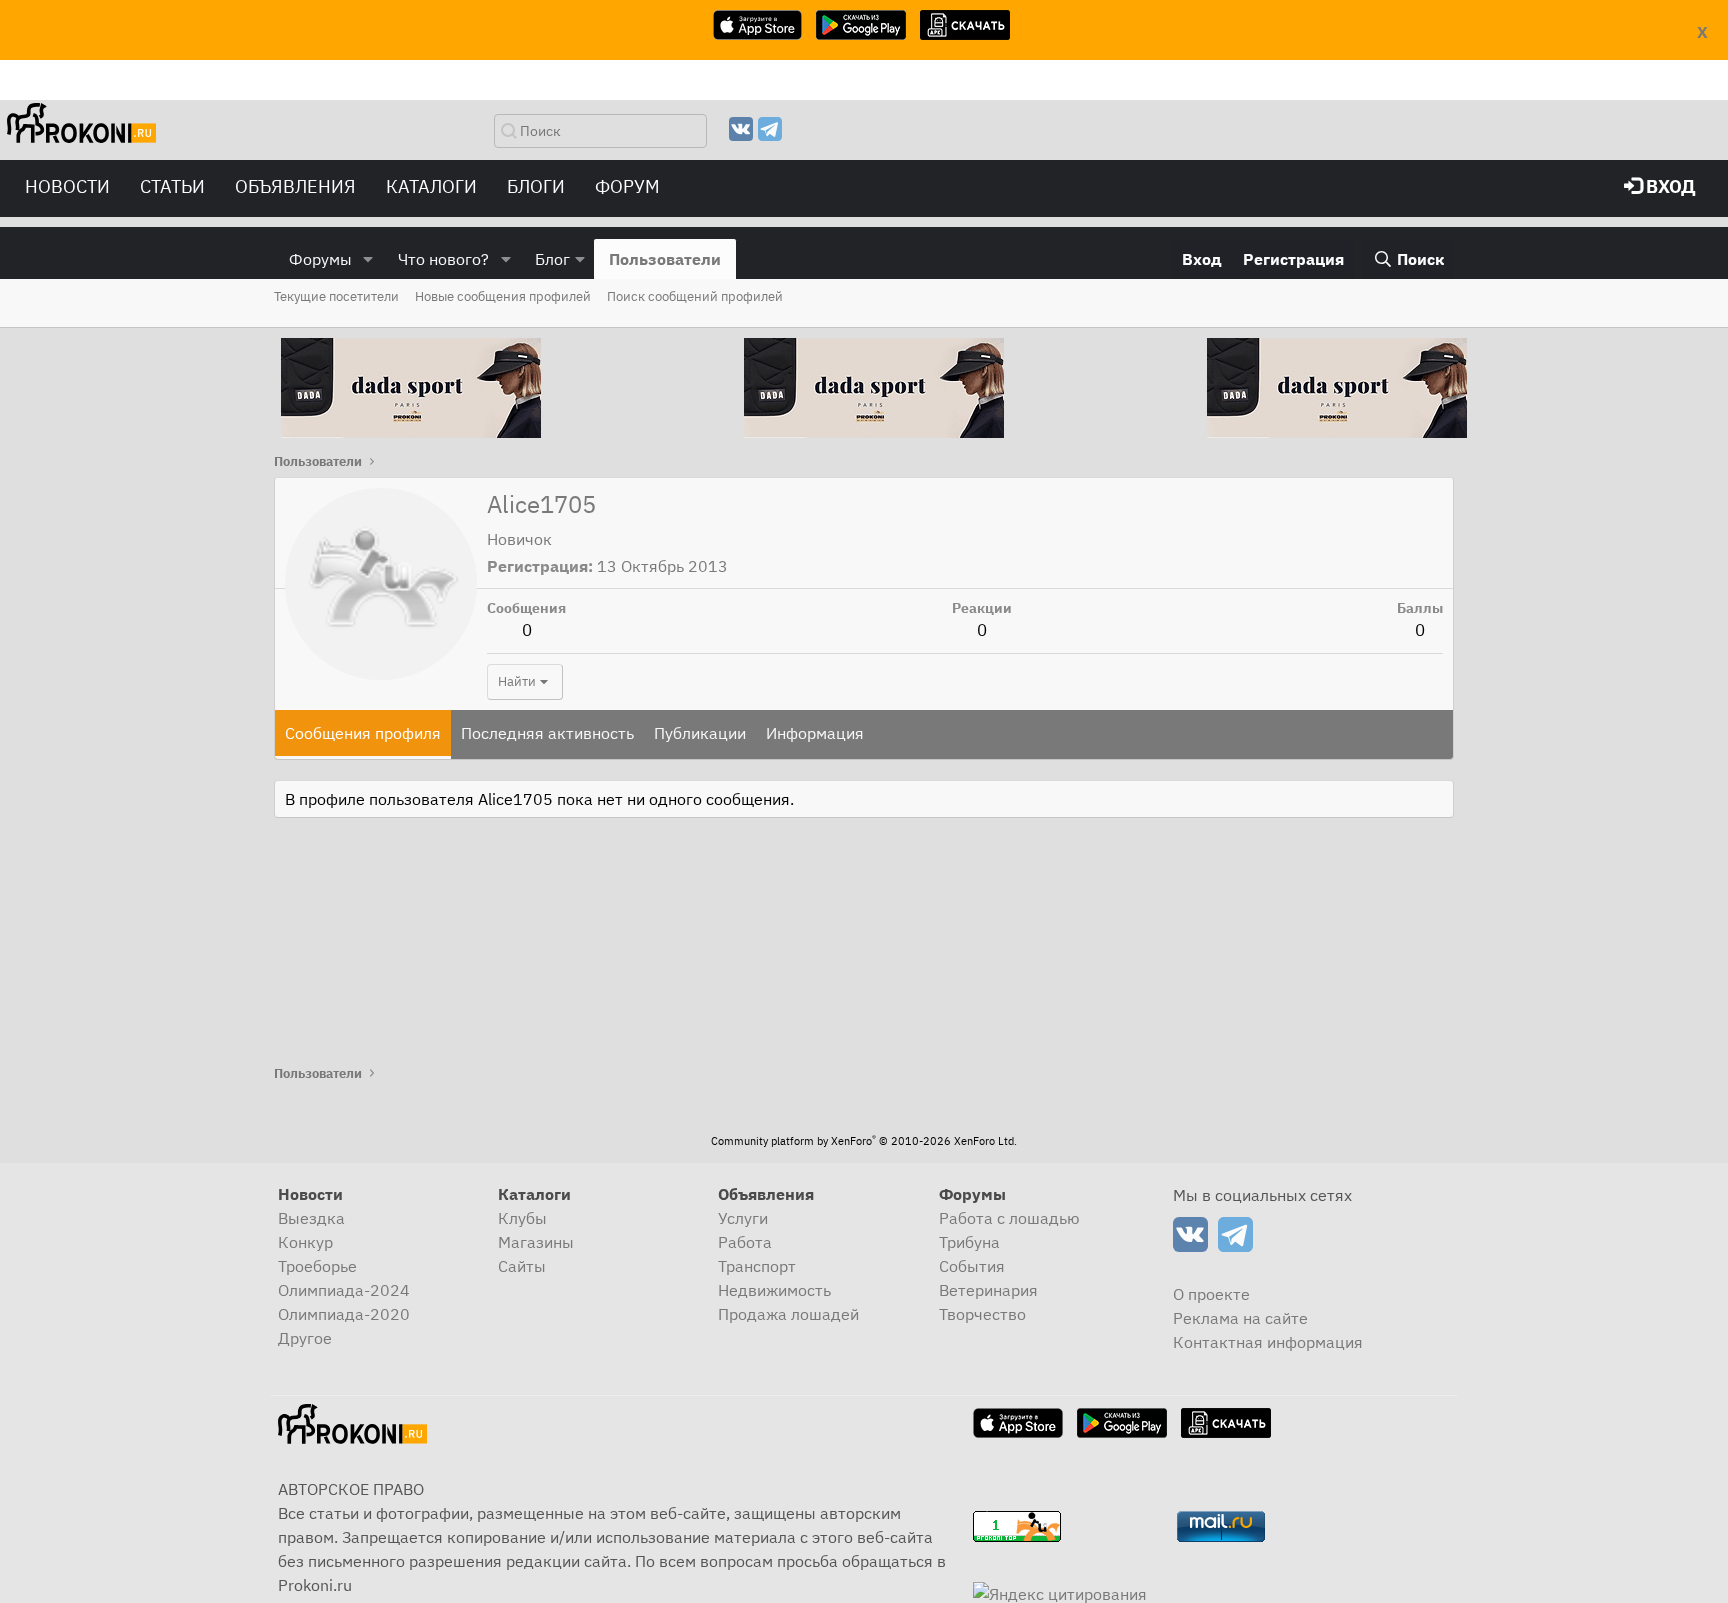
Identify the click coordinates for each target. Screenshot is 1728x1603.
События (972, 1266)
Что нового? (443, 259)
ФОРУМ (627, 186)
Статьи (172, 186)
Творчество (982, 1314)
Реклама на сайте (1240, 1318)
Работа (745, 1242)
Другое (305, 1338)
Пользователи (665, 259)
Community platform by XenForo (864, 1141)
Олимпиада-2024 (344, 1290)
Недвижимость (774, 1290)
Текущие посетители (336, 296)
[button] (368, 259)
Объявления (295, 186)
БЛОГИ (536, 186)
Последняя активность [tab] (547, 733)
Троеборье (317, 1266)
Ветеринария (988, 1290)
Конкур (305, 1242)
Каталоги (431, 186)
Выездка (311, 1218)
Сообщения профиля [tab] (363, 733)
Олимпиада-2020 (344, 1314)
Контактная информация (1268, 1342)
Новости (67, 186)
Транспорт (757, 1266)
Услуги (743, 1218)
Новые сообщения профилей (503, 296)
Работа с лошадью (1009, 1218)
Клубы (522, 1218)
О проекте (1211, 1294)
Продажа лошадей (788, 1314)
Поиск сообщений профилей (695, 296)
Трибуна (969, 1242)
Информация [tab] (815, 733)
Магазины (536, 1242)
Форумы (320, 259)
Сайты (522, 1266)
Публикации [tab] (700, 733)
